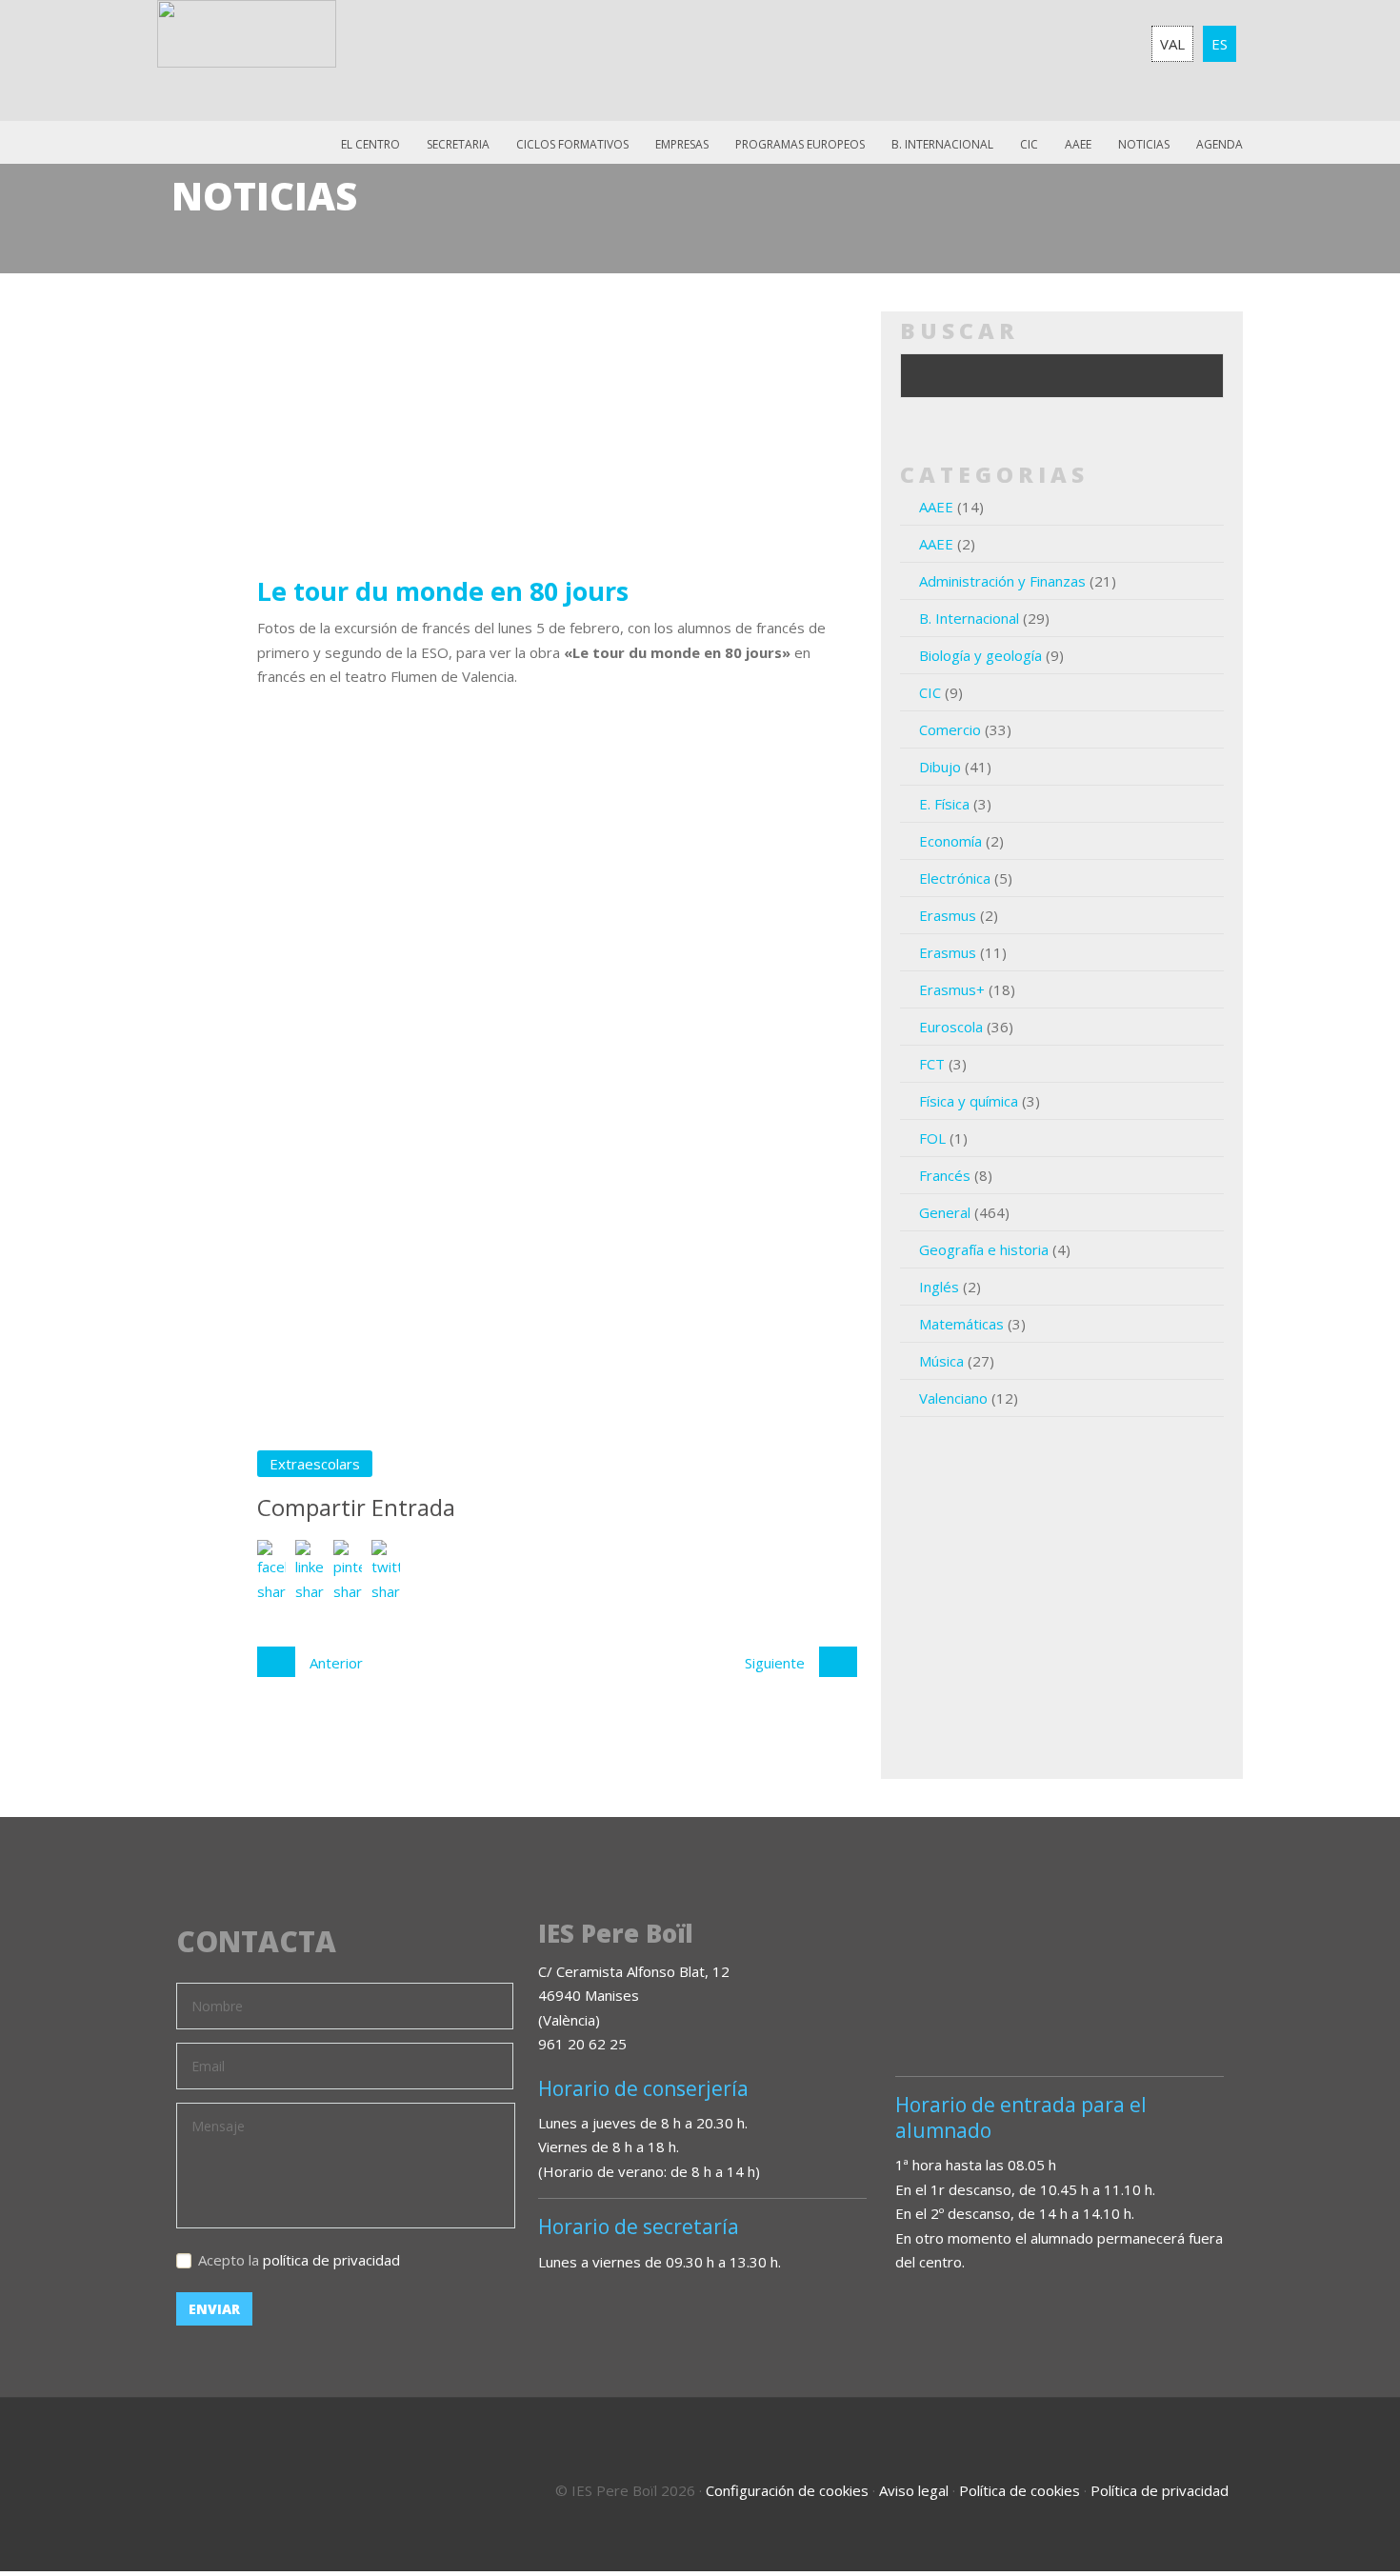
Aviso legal (914, 2490)
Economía (950, 841)
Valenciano (953, 1398)
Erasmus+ (952, 989)
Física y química (969, 1101)
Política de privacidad (1160, 2490)
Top (1333, 2481)
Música (941, 1361)
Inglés (939, 1287)
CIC (1029, 144)
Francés (945, 1175)
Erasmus (948, 915)
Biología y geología (980, 655)
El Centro (370, 144)
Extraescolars (315, 1464)
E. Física (944, 804)
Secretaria (458, 144)
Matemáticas (961, 1324)
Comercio (950, 729)
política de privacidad (331, 2260)
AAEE (1078, 144)
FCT (932, 1064)
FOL (932, 1138)
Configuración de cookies (787, 2490)
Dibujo (940, 767)
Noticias (1144, 144)
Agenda (1220, 144)
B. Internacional (969, 618)
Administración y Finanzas (1002, 581)
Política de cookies (1020, 2490)
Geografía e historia (984, 1249)
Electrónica (955, 878)
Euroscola (951, 1027)
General (945, 1212)
